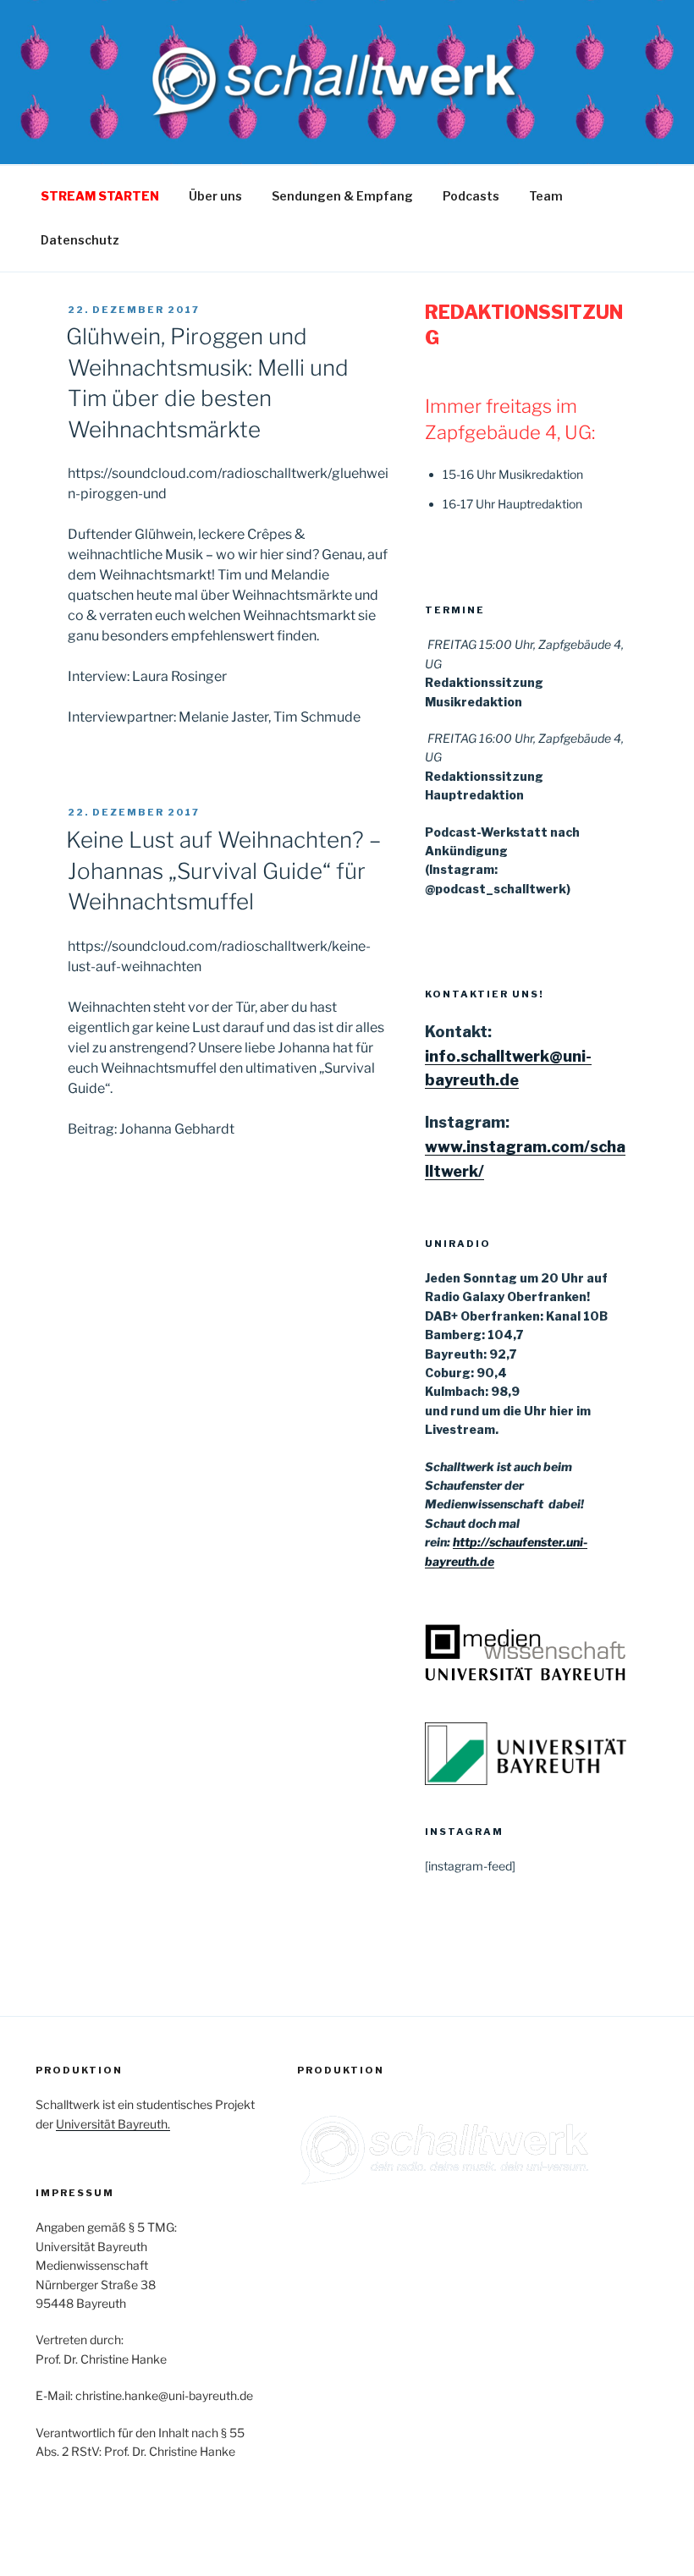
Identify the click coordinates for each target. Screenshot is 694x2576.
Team (546, 196)
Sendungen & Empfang (342, 196)
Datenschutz (80, 240)
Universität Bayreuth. (113, 2124)
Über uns (215, 196)
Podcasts (471, 196)
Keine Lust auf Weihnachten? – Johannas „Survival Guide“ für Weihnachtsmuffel (223, 871)
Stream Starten (100, 196)
